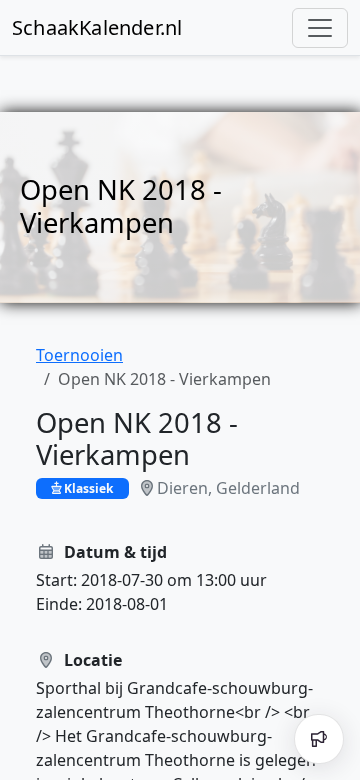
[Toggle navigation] (320, 28)
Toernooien (79, 355)
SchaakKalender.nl (97, 27)
